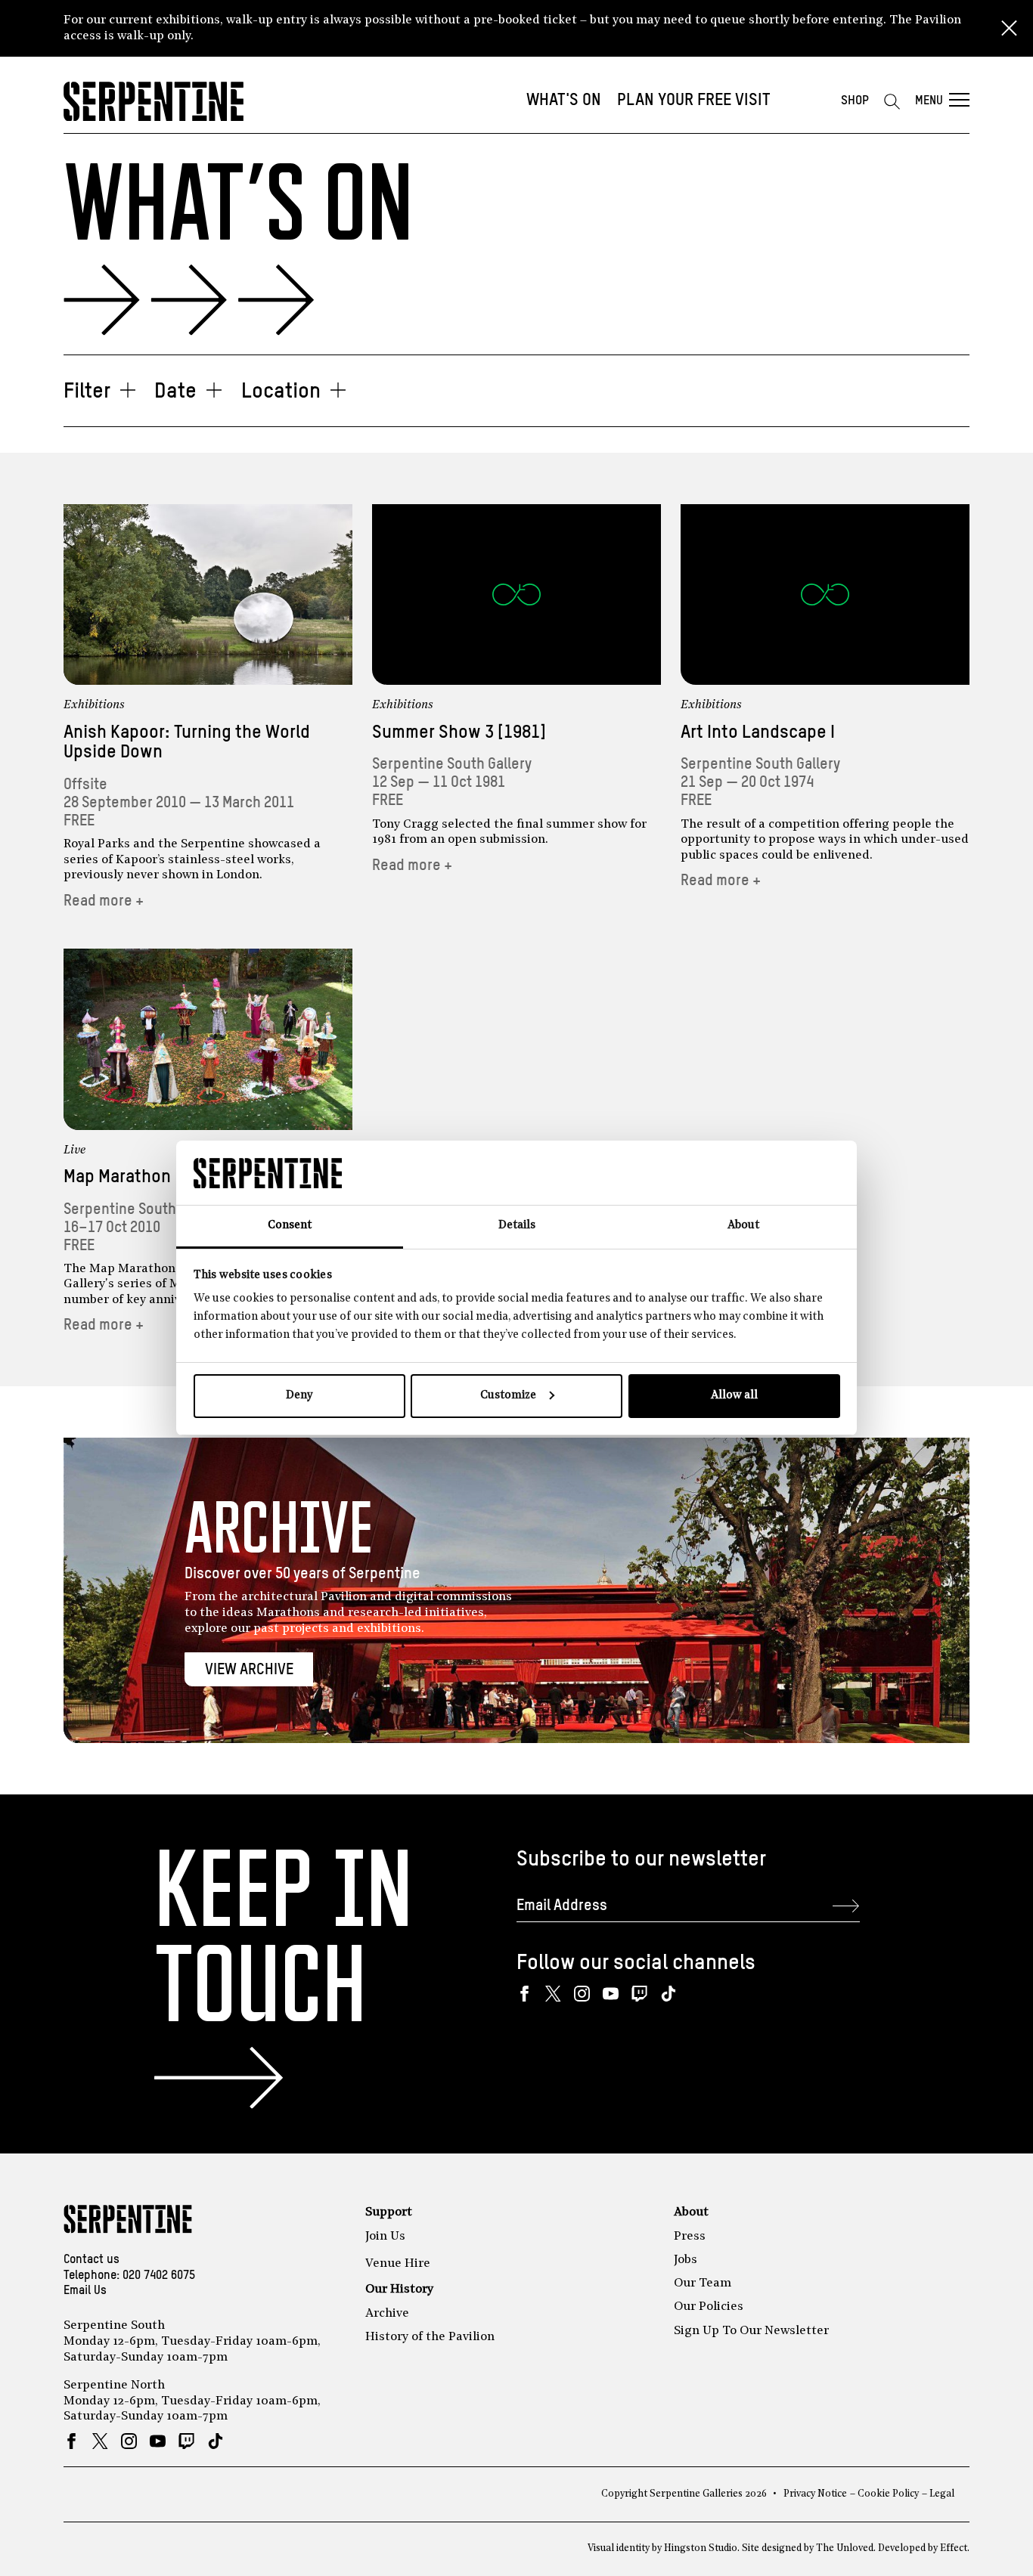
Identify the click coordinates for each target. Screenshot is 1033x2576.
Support (389, 2212)
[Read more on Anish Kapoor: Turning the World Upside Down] (208, 594)
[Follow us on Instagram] (582, 1994)
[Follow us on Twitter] (553, 1994)
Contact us (92, 2260)
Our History (399, 2290)
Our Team (703, 2283)
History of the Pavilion (430, 2337)
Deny (299, 1396)
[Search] (892, 101)
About (691, 2212)
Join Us (385, 2237)
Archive (387, 2314)
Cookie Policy (888, 2494)
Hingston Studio (701, 2548)
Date (175, 392)
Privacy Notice (815, 2494)
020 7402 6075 (159, 2276)
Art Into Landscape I (758, 733)
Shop (855, 101)
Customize (508, 1396)
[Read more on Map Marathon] (208, 1039)
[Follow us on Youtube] (611, 1994)
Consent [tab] (290, 1226)
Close (1009, 29)
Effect (954, 2548)
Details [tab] (517, 1226)
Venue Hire (398, 2264)
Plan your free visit (694, 101)
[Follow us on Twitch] (639, 1994)
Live (75, 1150)
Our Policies (709, 2307)
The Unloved (845, 2548)
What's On (564, 101)
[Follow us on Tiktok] (668, 1994)
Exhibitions (94, 705)
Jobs (686, 2260)
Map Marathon (117, 1177)
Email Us (85, 2291)
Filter (87, 392)
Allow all (734, 1396)
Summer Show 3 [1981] (459, 733)
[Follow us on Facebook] (524, 1994)
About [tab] (743, 1226)
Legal (942, 2494)
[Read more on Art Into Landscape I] (825, 594)
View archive (249, 1670)
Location (281, 392)
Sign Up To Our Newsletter (751, 2331)
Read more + (104, 901)
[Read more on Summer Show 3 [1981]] (516, 594)
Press (690, 2237)
